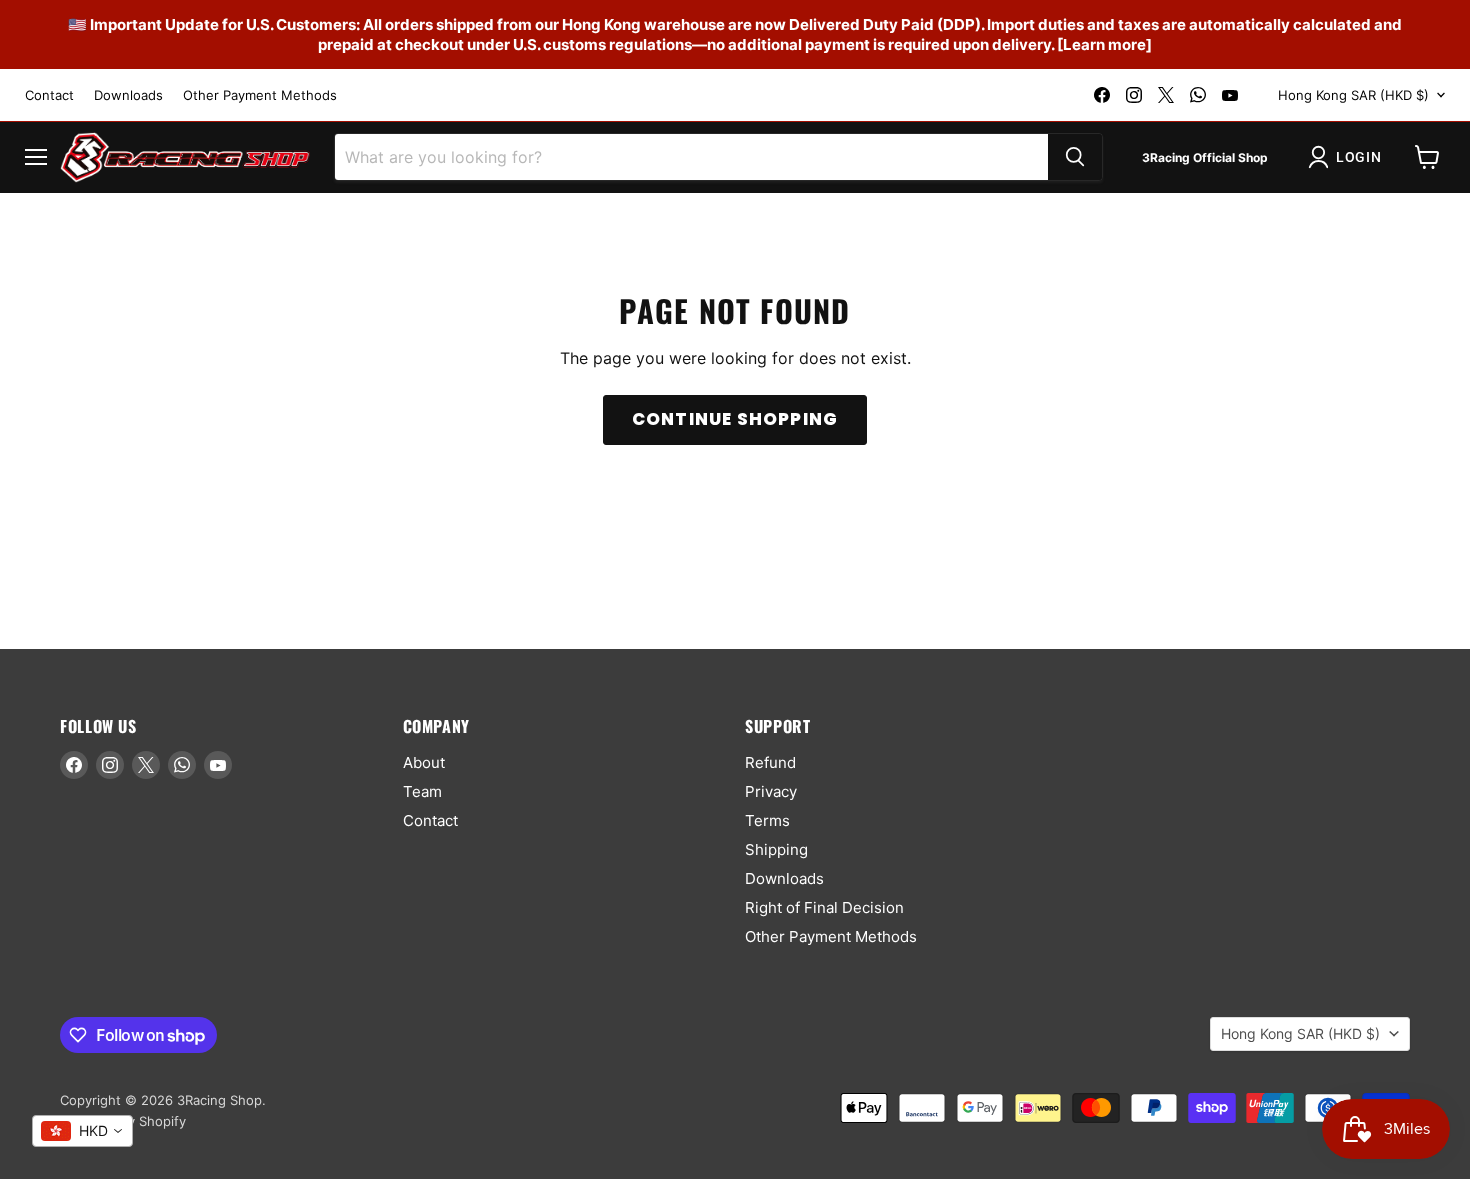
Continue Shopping (735, 419)
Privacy (771, 791)
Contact (49, 95)
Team (422, 791)
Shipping (776, 849)
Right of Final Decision (824, 907)
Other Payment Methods (260, 95)
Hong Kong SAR (1353, 95)
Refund (770, 762)
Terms (767, 820)
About (424, 762)
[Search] (1075, 157)
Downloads (128, 95)
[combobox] (82, 1131)
